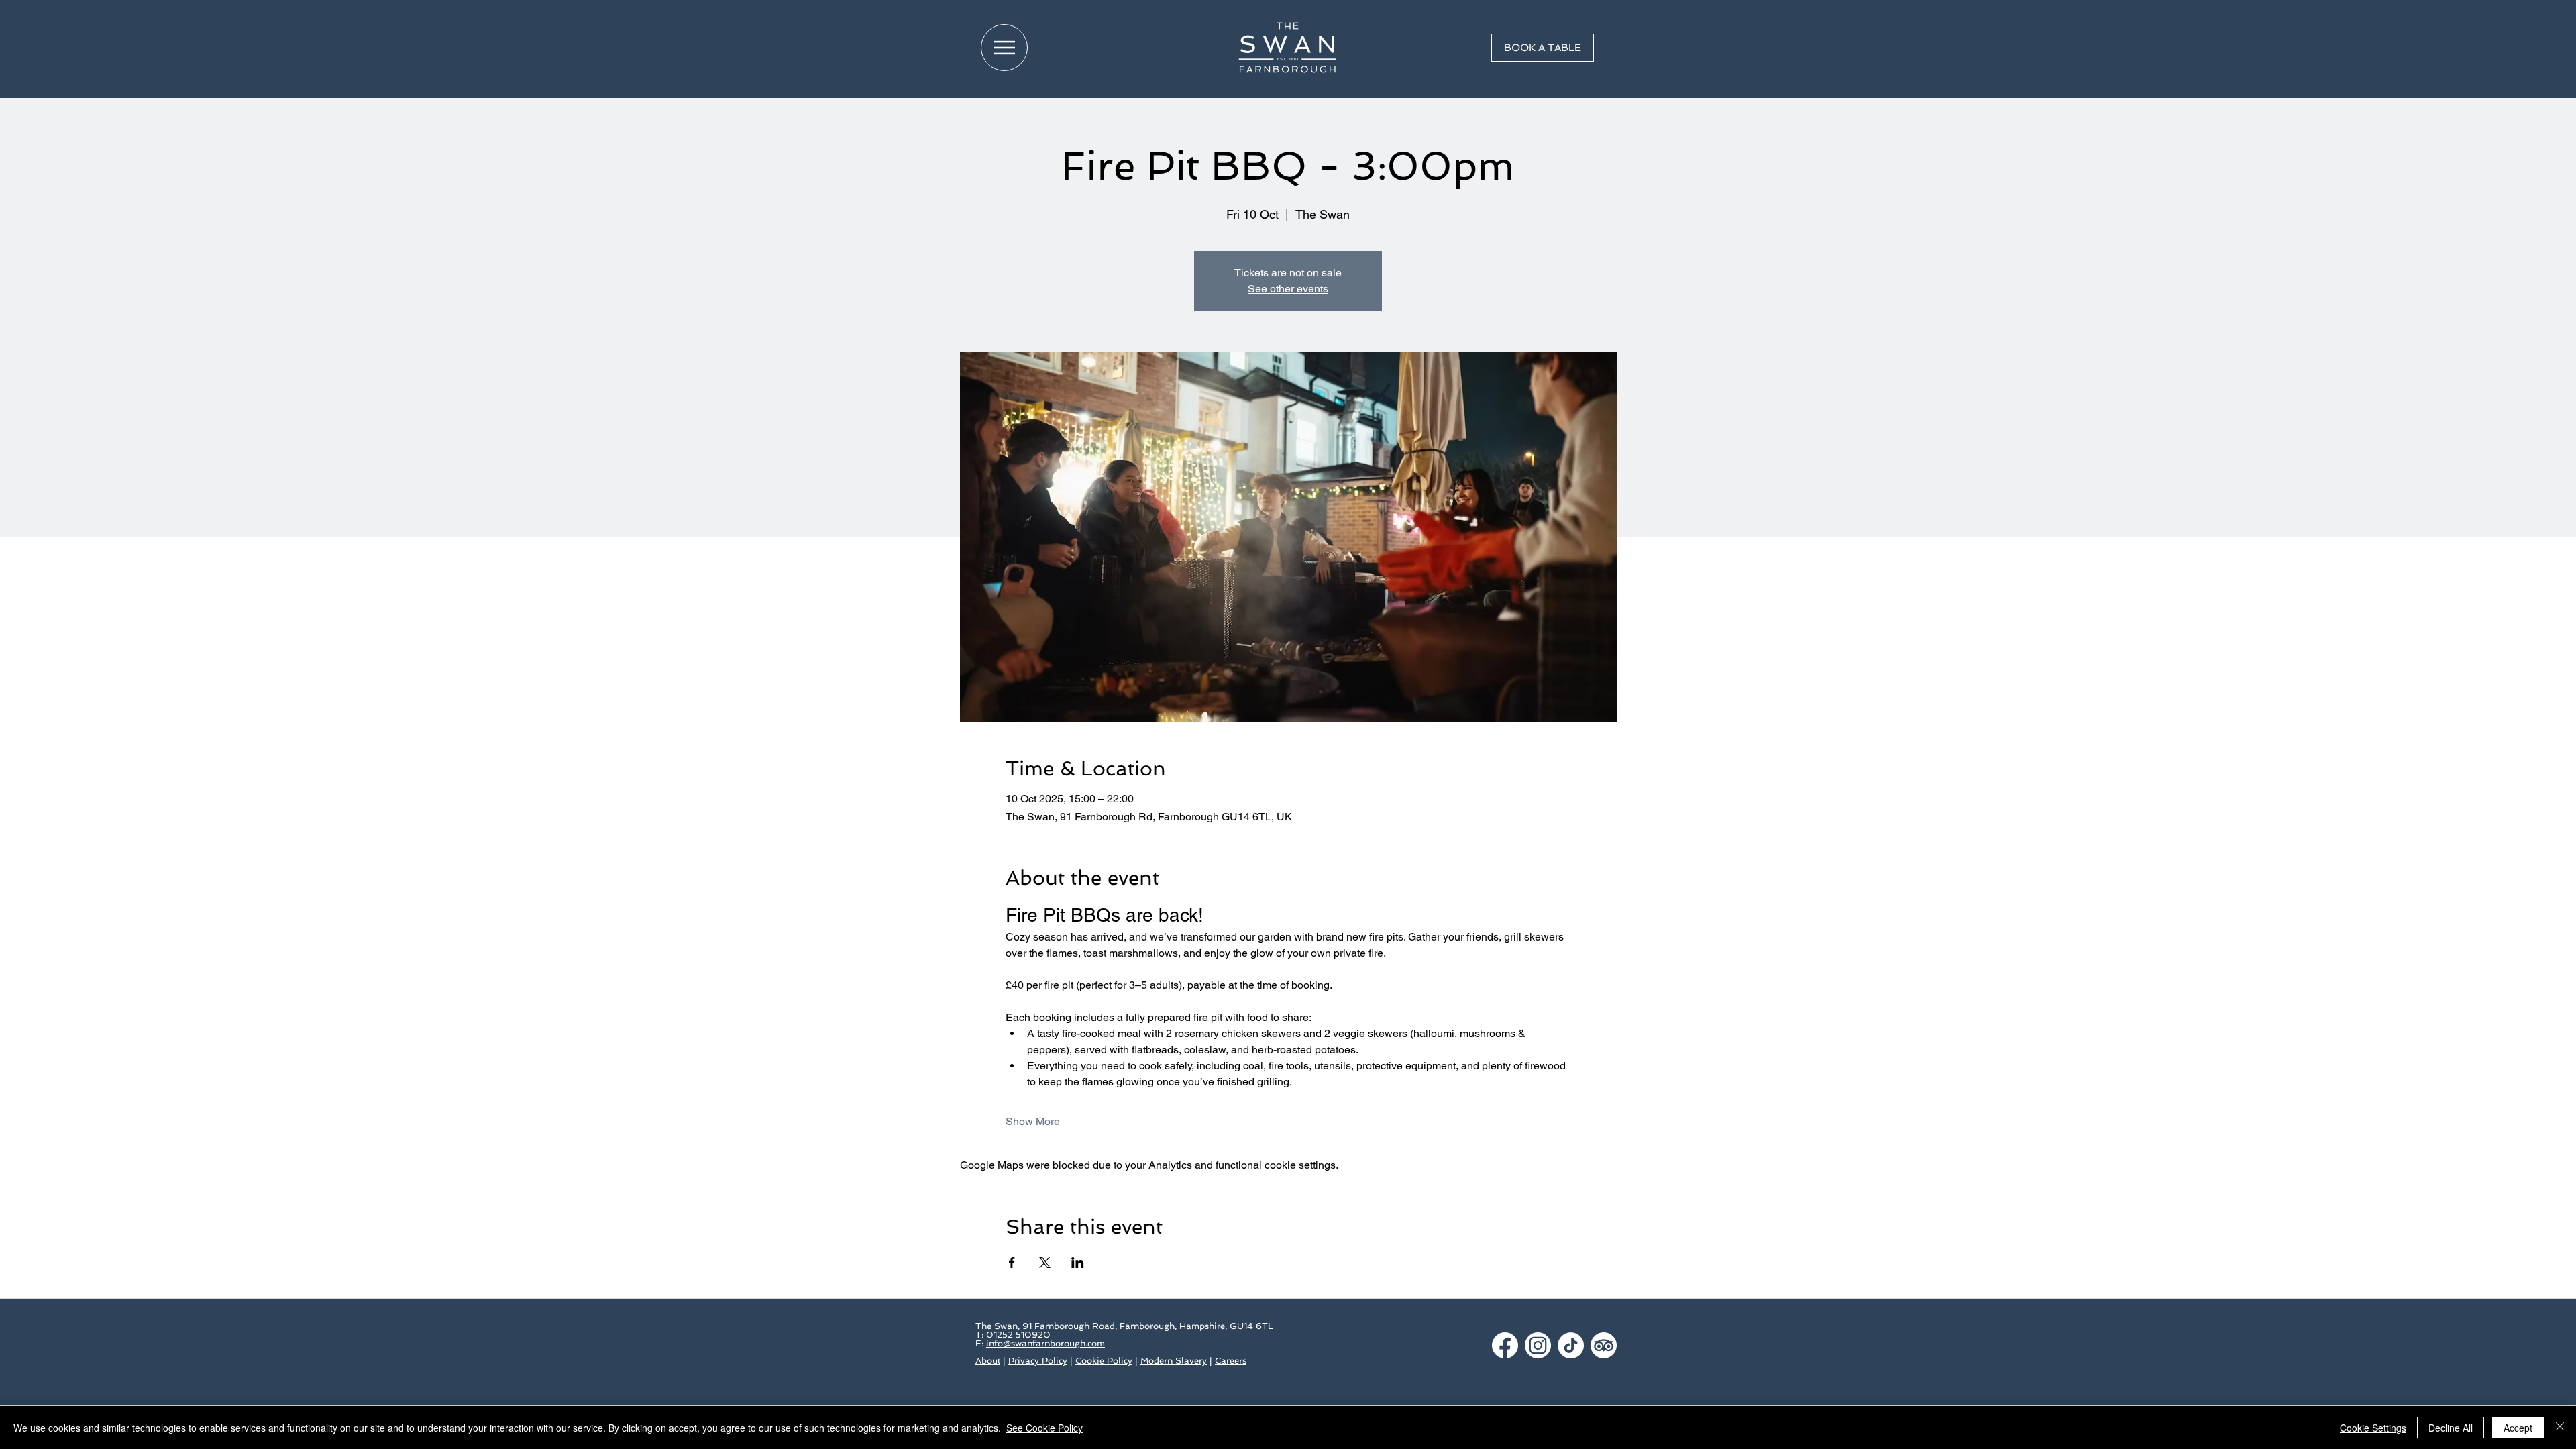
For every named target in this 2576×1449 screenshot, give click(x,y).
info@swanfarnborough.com (1045, 1343)
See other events (1288, 289)
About (988, 1361)
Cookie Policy (1104, 1361)
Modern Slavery (1174, 1361)
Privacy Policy (1038, 1361)
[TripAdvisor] (1604, 1345)
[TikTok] (1571, 1345)
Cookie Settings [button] (2373, 1428)
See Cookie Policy (1044, 1428)
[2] (1538, 1345)
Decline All (2451, 1428)
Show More (1033, 1121)
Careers (1231, 1361)
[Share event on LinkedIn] (1078, 1263)
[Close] (2560, 1428)
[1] (1505, 1345)
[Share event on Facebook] (1012, 1263)
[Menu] (1004, 48)
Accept (2518, 1428)
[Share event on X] (1045, 1263)
